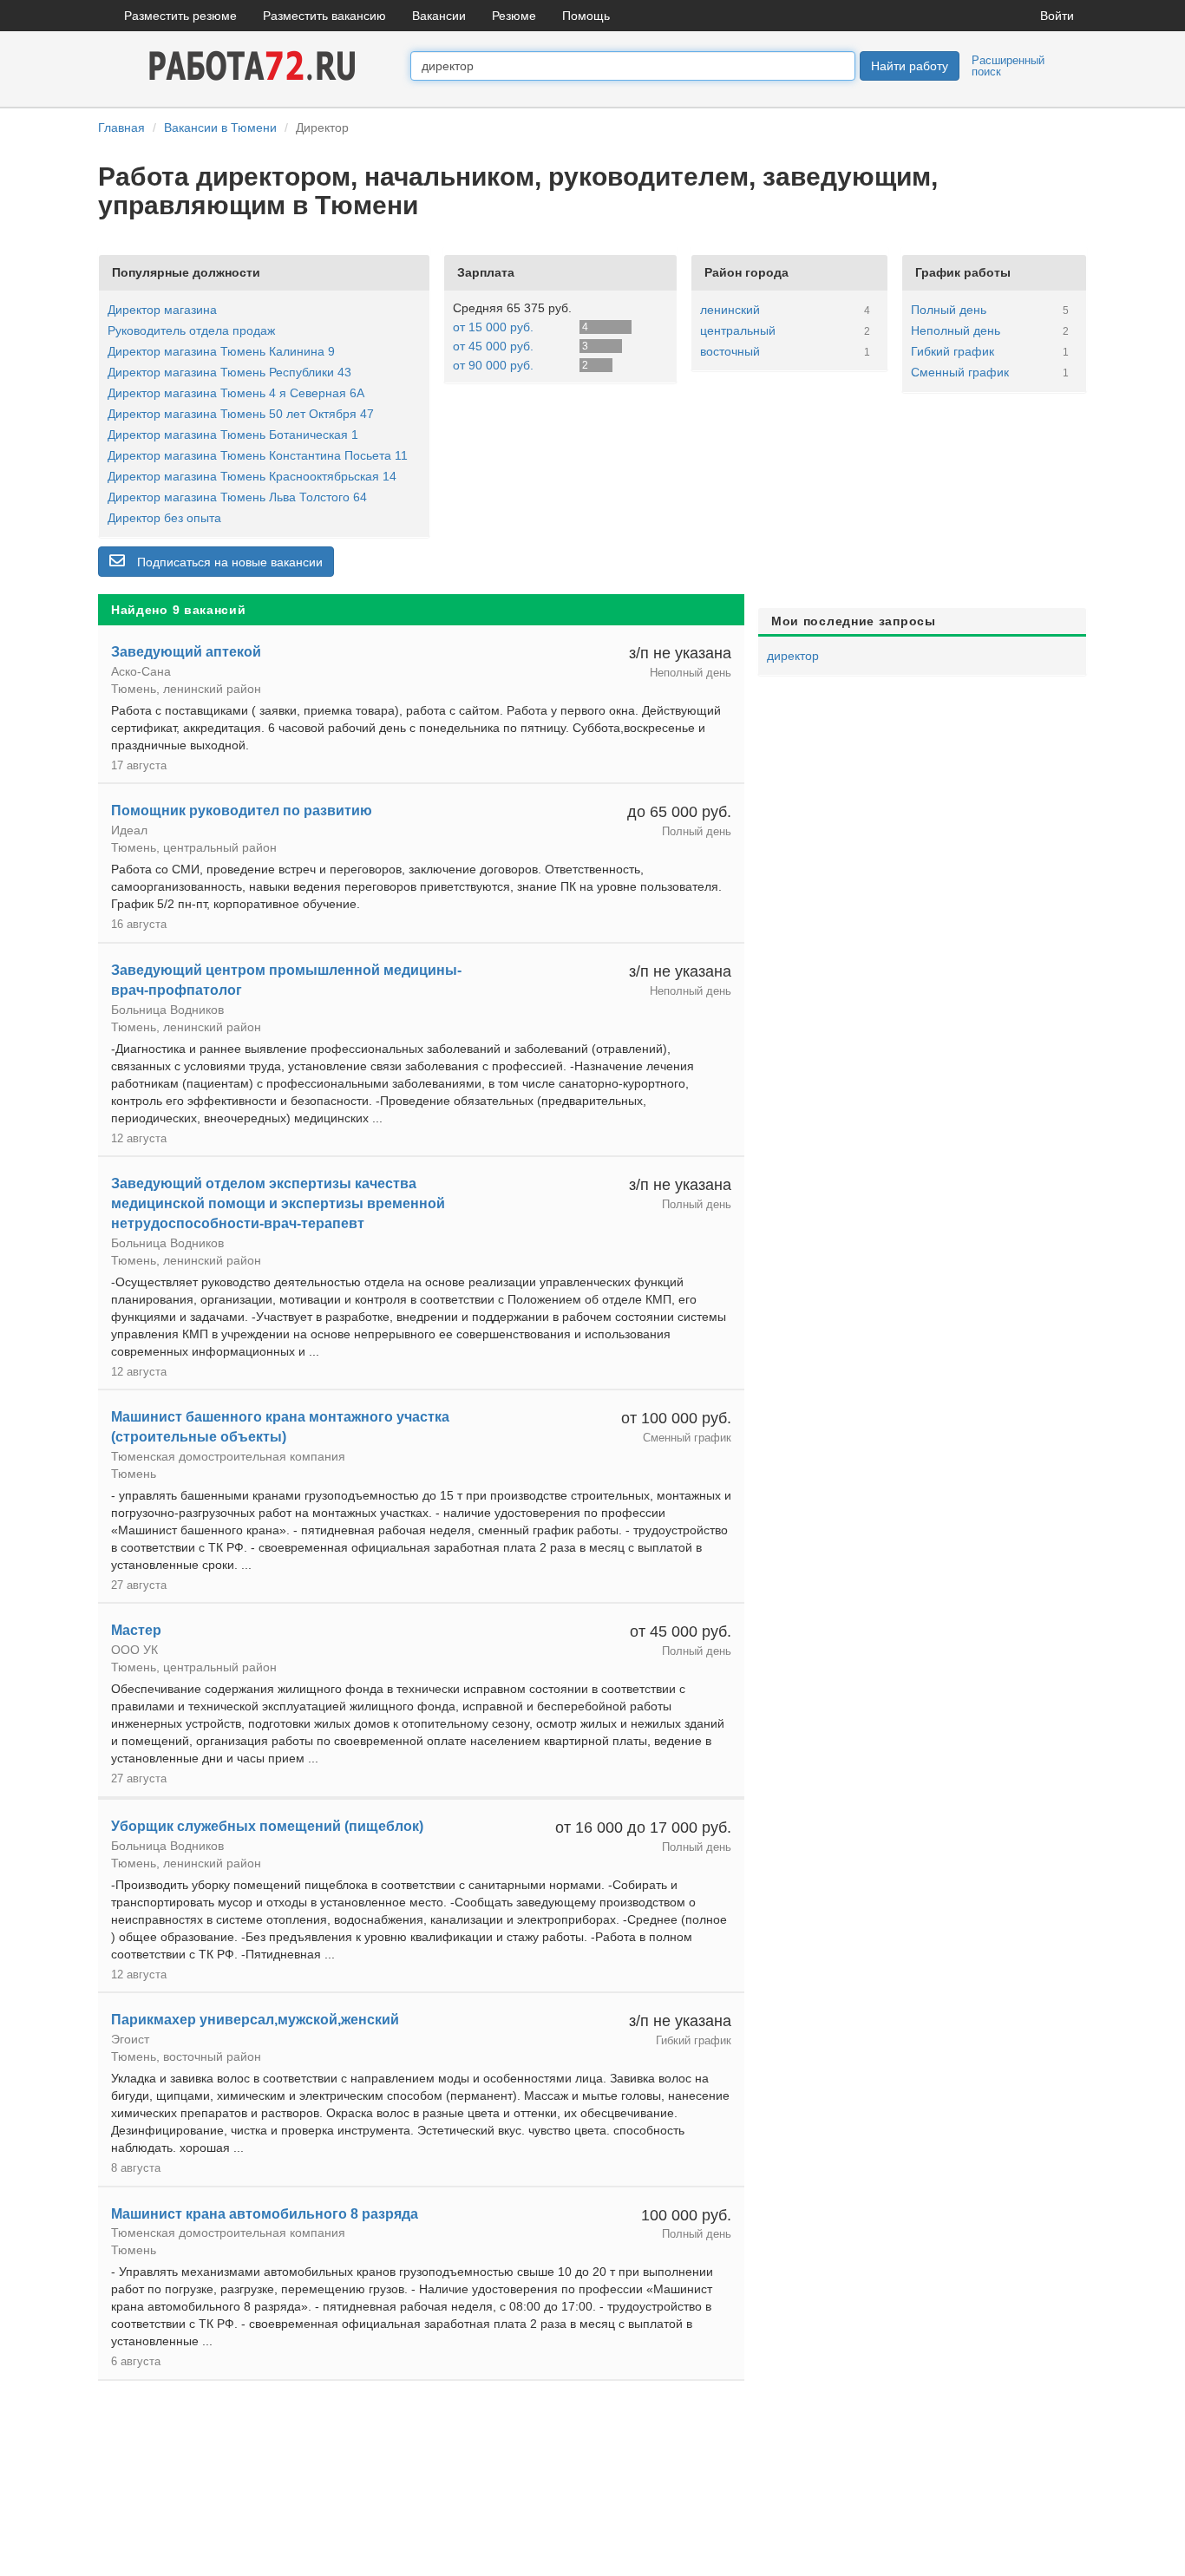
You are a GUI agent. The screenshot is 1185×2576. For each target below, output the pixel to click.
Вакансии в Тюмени (220, 127)
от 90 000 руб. (493, 365)
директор (793, 656)
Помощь (586, 16)
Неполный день (956, 330)
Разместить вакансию (324, 16)
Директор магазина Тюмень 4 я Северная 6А (236, 393)
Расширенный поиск (1008, 66)
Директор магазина (162, 310)
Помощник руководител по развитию (242, 811)
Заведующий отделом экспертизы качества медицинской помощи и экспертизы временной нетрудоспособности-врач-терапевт (278, 1203)
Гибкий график (953, 351)
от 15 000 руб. (493, 327)
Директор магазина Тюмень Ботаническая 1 (233, 435)
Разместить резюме (180, 16)
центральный (738, 330)
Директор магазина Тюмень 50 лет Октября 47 (241, 414)
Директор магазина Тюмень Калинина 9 (221, 351)
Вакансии (439, 16)
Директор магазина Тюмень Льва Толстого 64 (237, 497)
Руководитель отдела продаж (191, 330)
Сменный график (960, 372)
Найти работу (910, 66)
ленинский (730, 310)
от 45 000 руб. (493, 346)
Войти (1057, 16)
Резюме (514, 16)
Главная (121, 127)
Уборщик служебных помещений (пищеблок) (267, 1826)
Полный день (949, 310)
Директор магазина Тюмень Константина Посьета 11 (258, 455)
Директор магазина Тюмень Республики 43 (229, 372)
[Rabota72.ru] (254, 65)
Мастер (136, 1630)
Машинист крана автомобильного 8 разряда (265, 2214)
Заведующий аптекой (186, 652)
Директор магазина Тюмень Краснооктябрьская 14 (252, 476)
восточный (730, 351)
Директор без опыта (164, 518)
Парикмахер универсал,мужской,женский (255, 2020)
